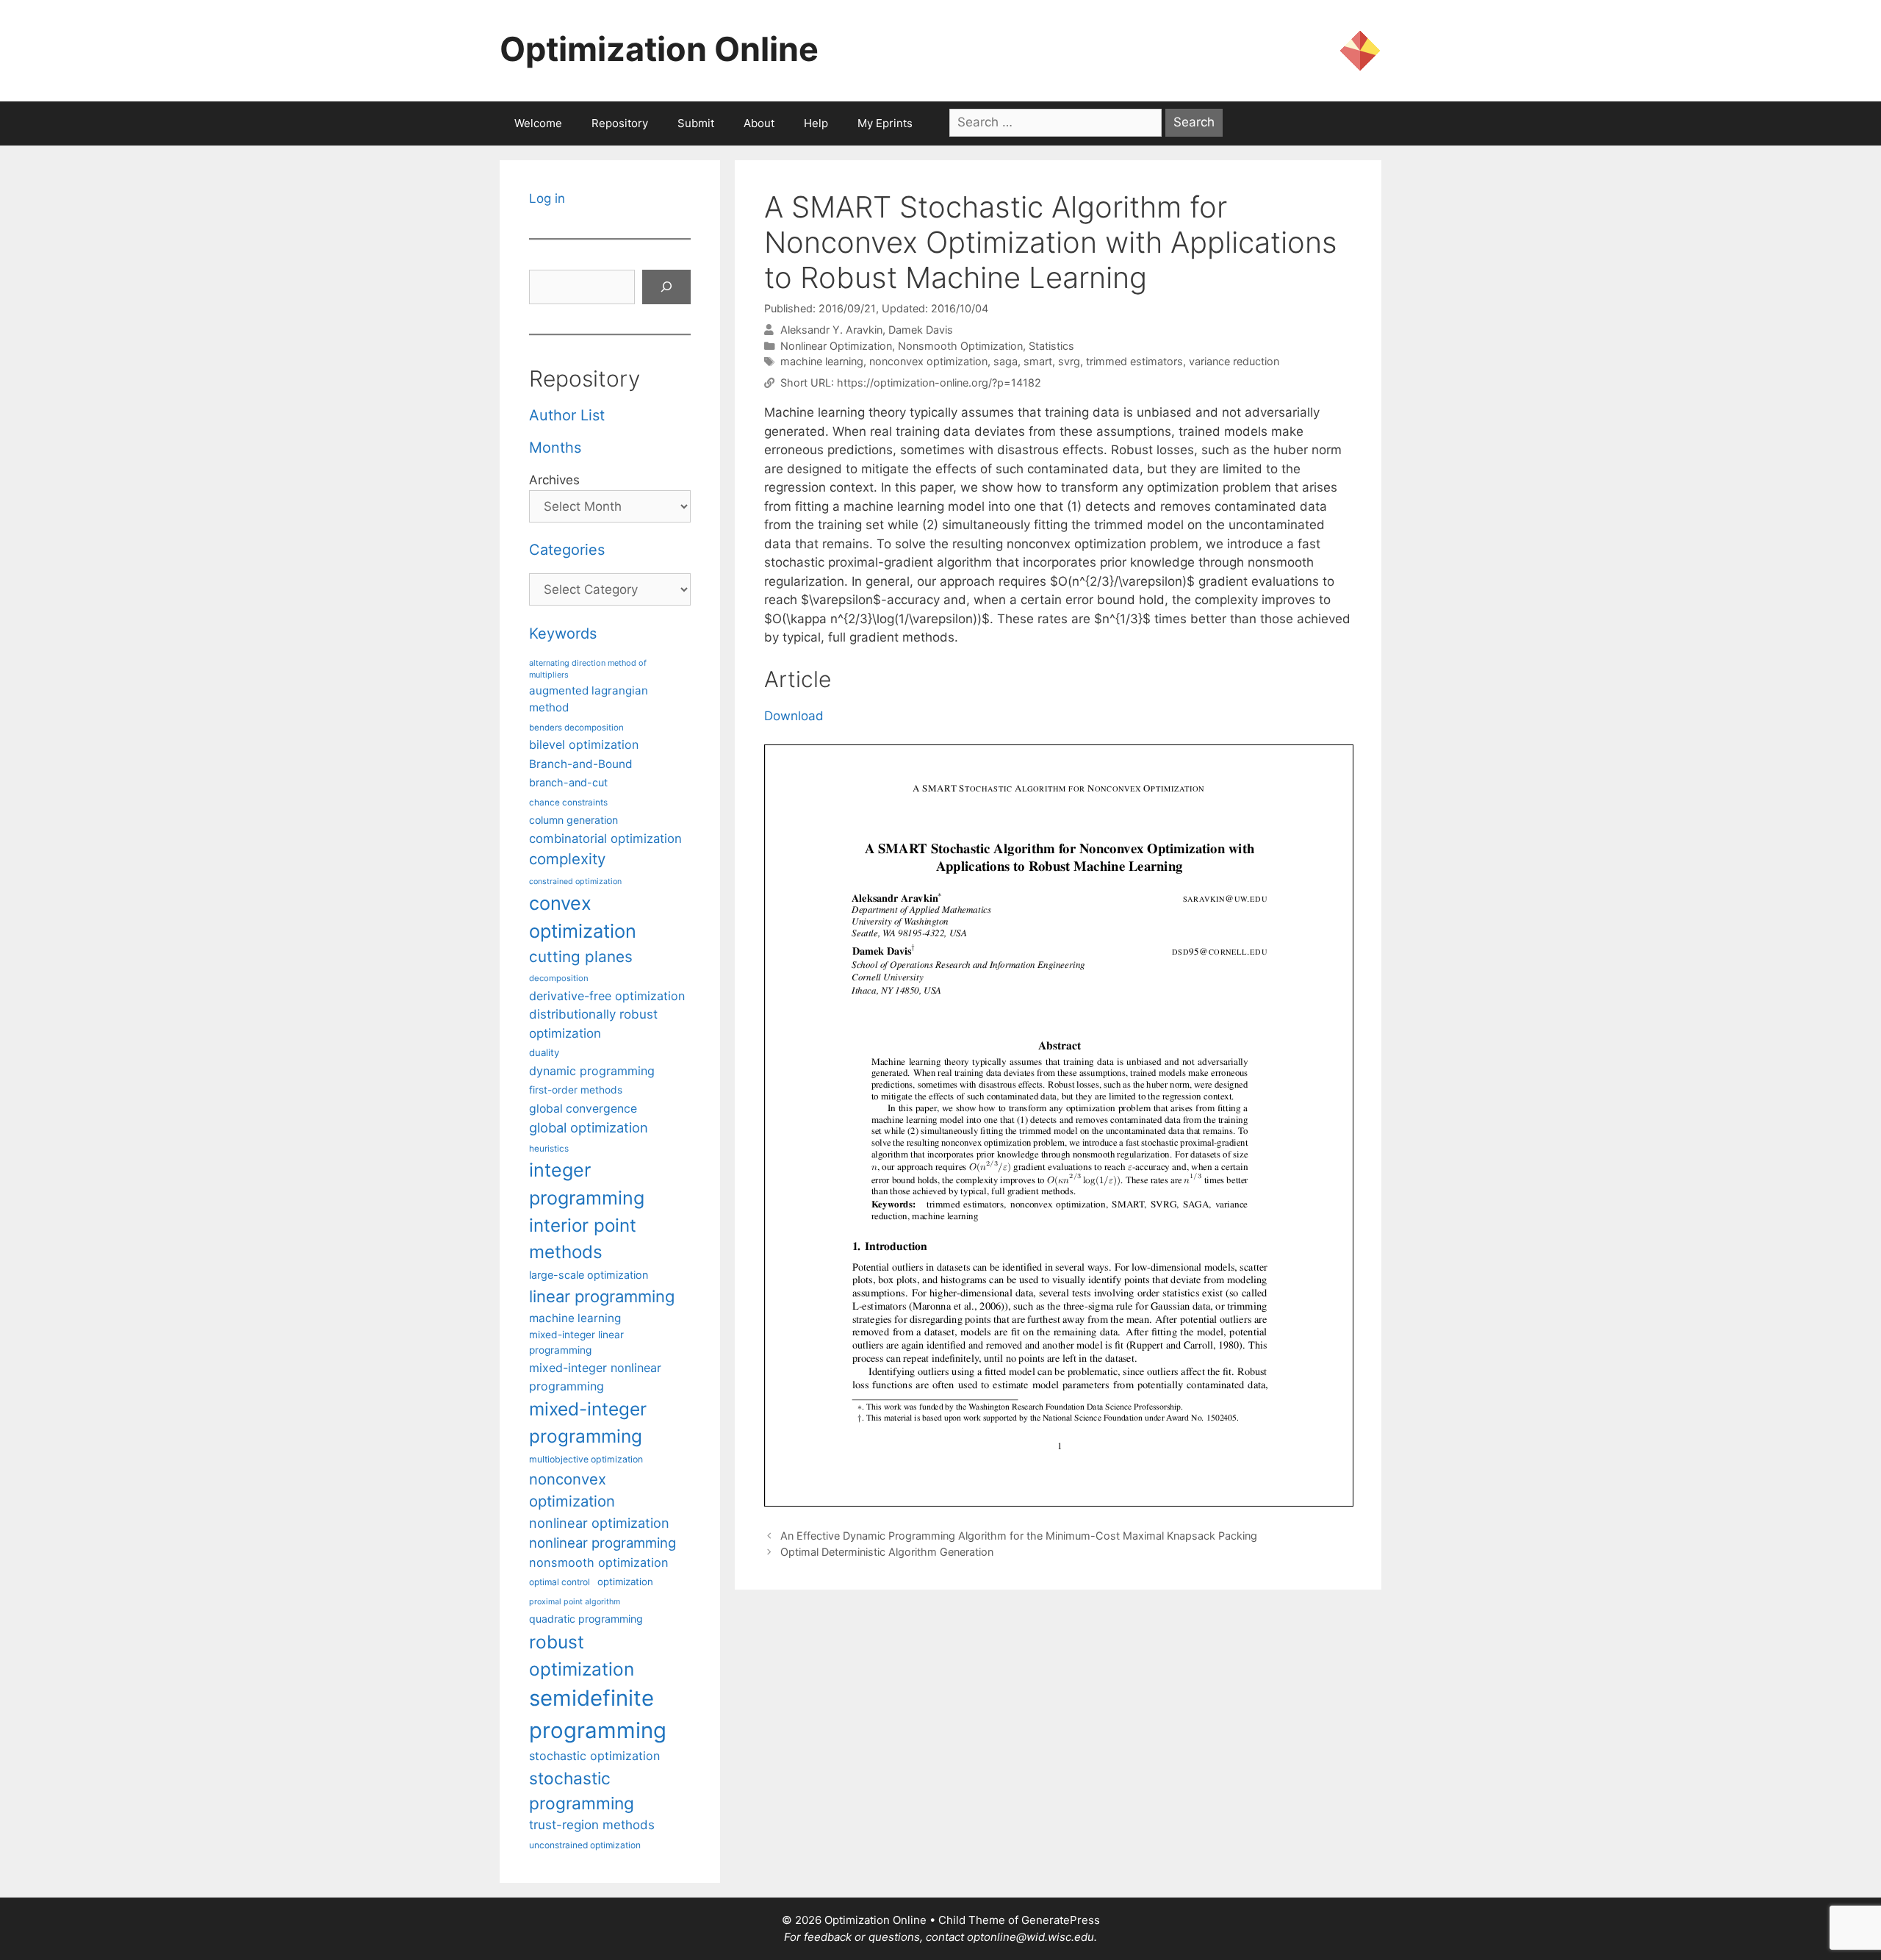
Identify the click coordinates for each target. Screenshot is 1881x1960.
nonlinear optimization (599, 1523)
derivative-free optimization (607, 996)
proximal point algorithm (575, 1602)
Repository (620, 123)
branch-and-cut (568, 782)
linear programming (602, 1296)
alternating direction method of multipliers (588, 669)
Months (555, 448)
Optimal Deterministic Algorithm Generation (887, 1552)
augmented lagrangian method (589, 699)
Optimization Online (659, 49)
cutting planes (581, 956)
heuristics (549, 1149)
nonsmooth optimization (599, 1562)
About (759, 123)
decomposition (559, 978)
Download (794, 716)
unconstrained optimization (585, 1845)
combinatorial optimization (605, 839)
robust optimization (582, 1655)
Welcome (538, 123)
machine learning (822, 361)
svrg (1069, 361)
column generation (573, 820)
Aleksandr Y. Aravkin (831, 330)
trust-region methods (592, 1825)
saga (1006, 361)
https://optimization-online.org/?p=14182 (939, 383)
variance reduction (1234, 361)
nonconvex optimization (928, 361)
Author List (567, 415)
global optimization (589, 1127)
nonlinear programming (603, 1543)
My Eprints (885, 123)
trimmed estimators (1134, 361)
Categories (567, 550)
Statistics (1051, 346)
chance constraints (568, 803)
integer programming (587, 1184)
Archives (554, 480)
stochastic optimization (594, 1756)
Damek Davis (921, 330)
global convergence (583, 1109)
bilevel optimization (584, 744)
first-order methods (576, 1090)
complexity (567, 859)
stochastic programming (582, 1791)
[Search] (666, 287)
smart (1038, 361)
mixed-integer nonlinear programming (595, 1376)
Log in (547, 198)
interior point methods (583, 1239)
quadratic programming (586, 1619)
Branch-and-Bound (581, 764)
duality (544, 1052)
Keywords (563, 633)
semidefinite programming (598, 1714)
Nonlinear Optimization (836, 346)
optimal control (560, 1582)
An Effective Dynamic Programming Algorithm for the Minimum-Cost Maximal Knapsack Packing (1019, 1536)
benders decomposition (576, 728)
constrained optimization (575, 882)
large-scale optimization (589, 1275)
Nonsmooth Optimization (960, 346)
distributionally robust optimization (593, 1023)
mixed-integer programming (588, 1422)
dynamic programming (592, 1071)
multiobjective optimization (586, 1459)
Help (816, 123)
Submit (696, 123)
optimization (625, 1582)
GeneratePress (1061, 1920)
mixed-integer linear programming (576, 1342)
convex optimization (583, 917)
